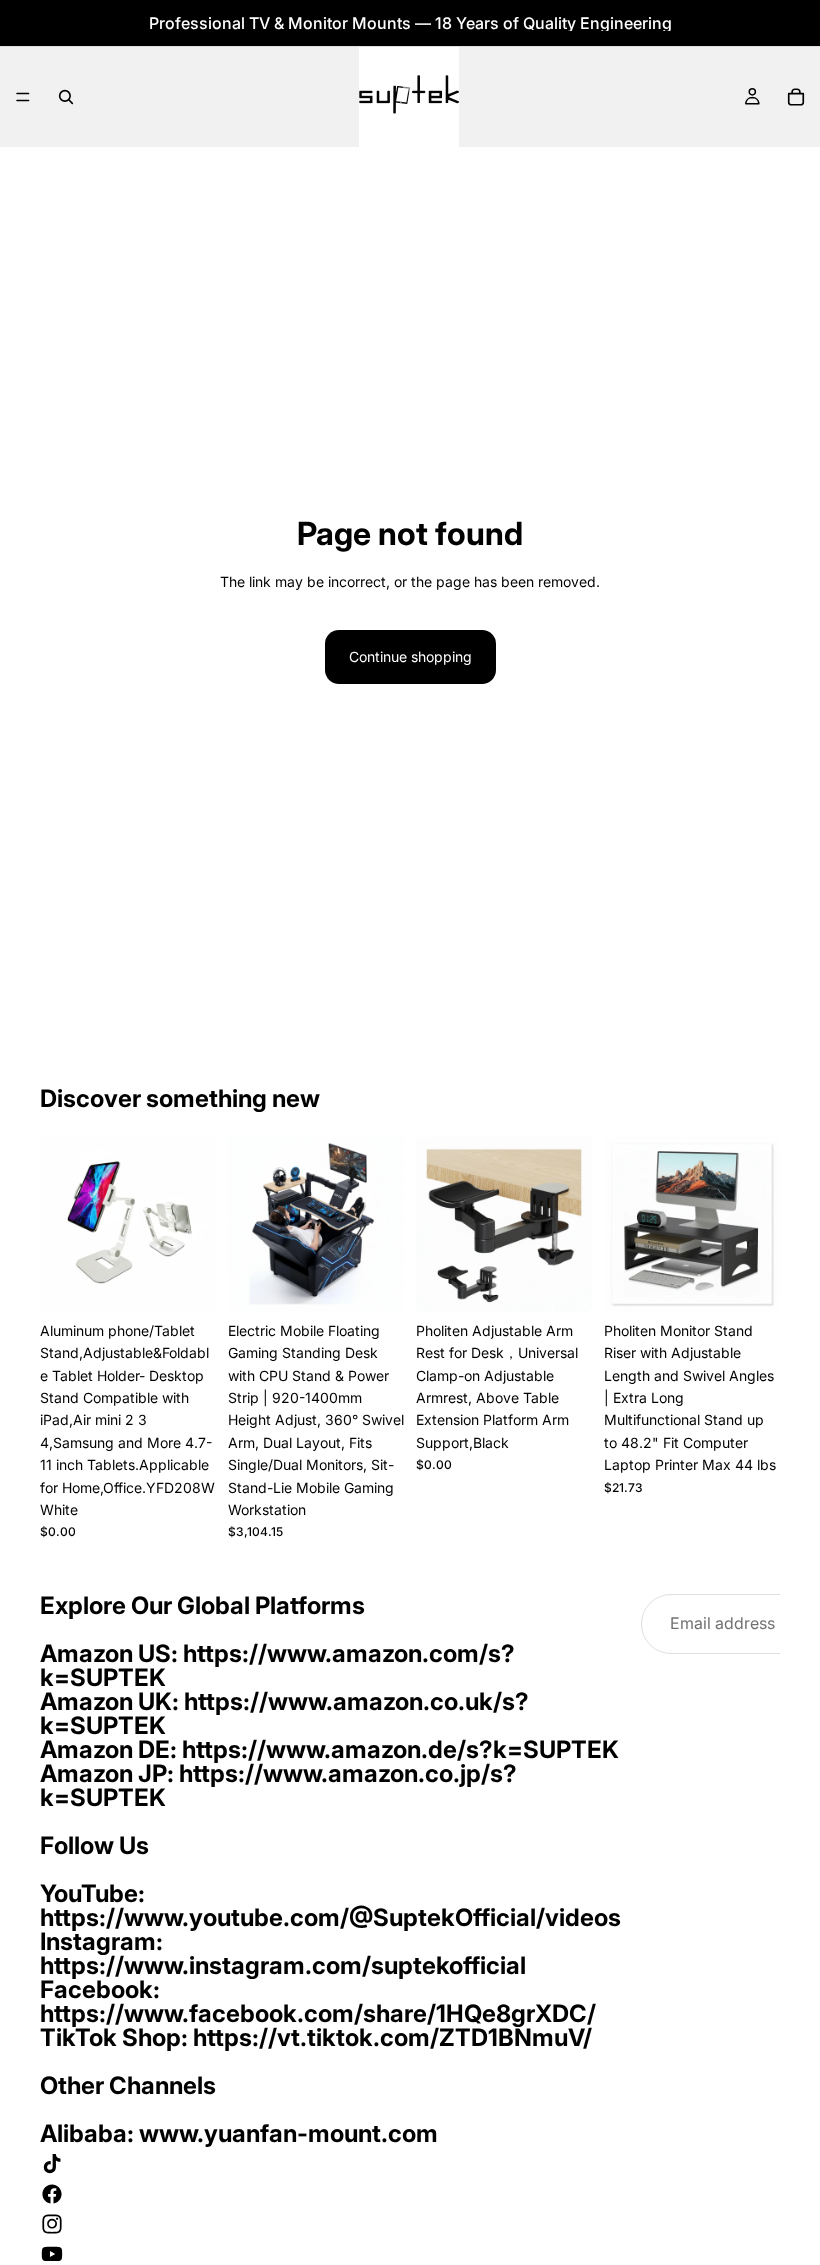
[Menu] (23, 97)
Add (202, 1280)
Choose (766, 1280)
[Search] (66, 97)
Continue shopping (410, 656)
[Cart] (796, 97)
